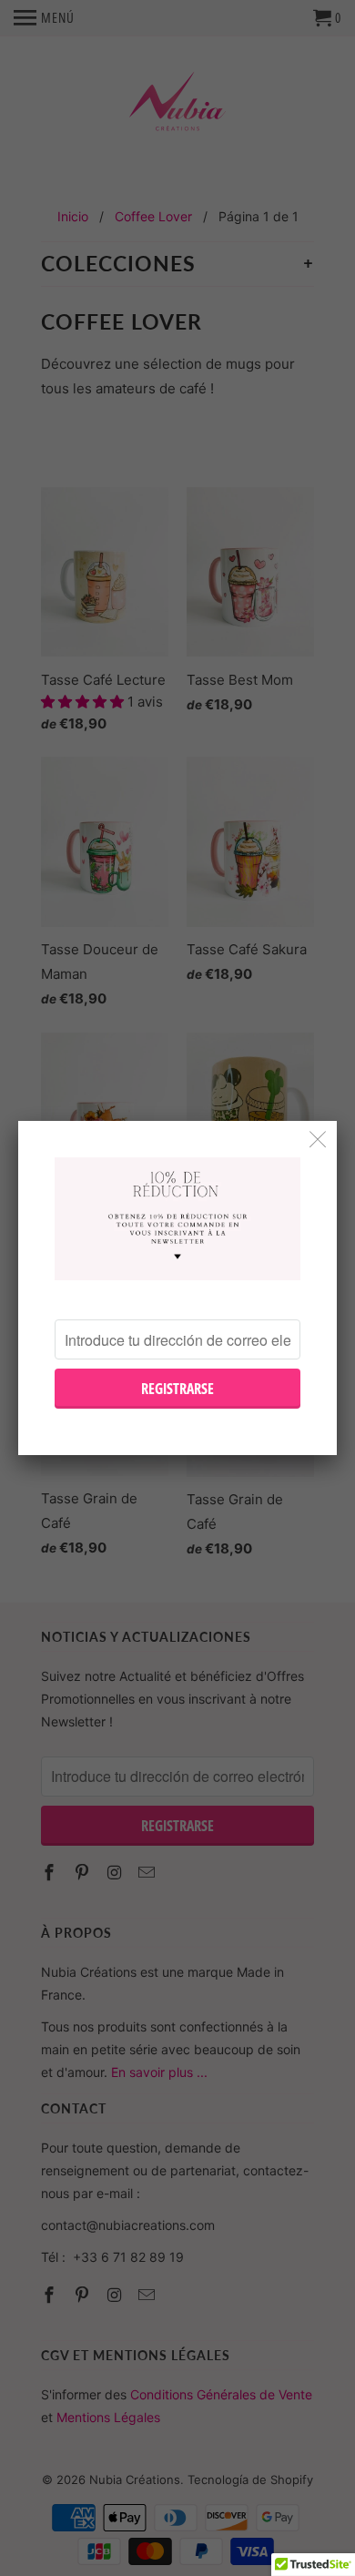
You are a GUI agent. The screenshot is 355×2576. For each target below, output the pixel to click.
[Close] (318, 1140)
